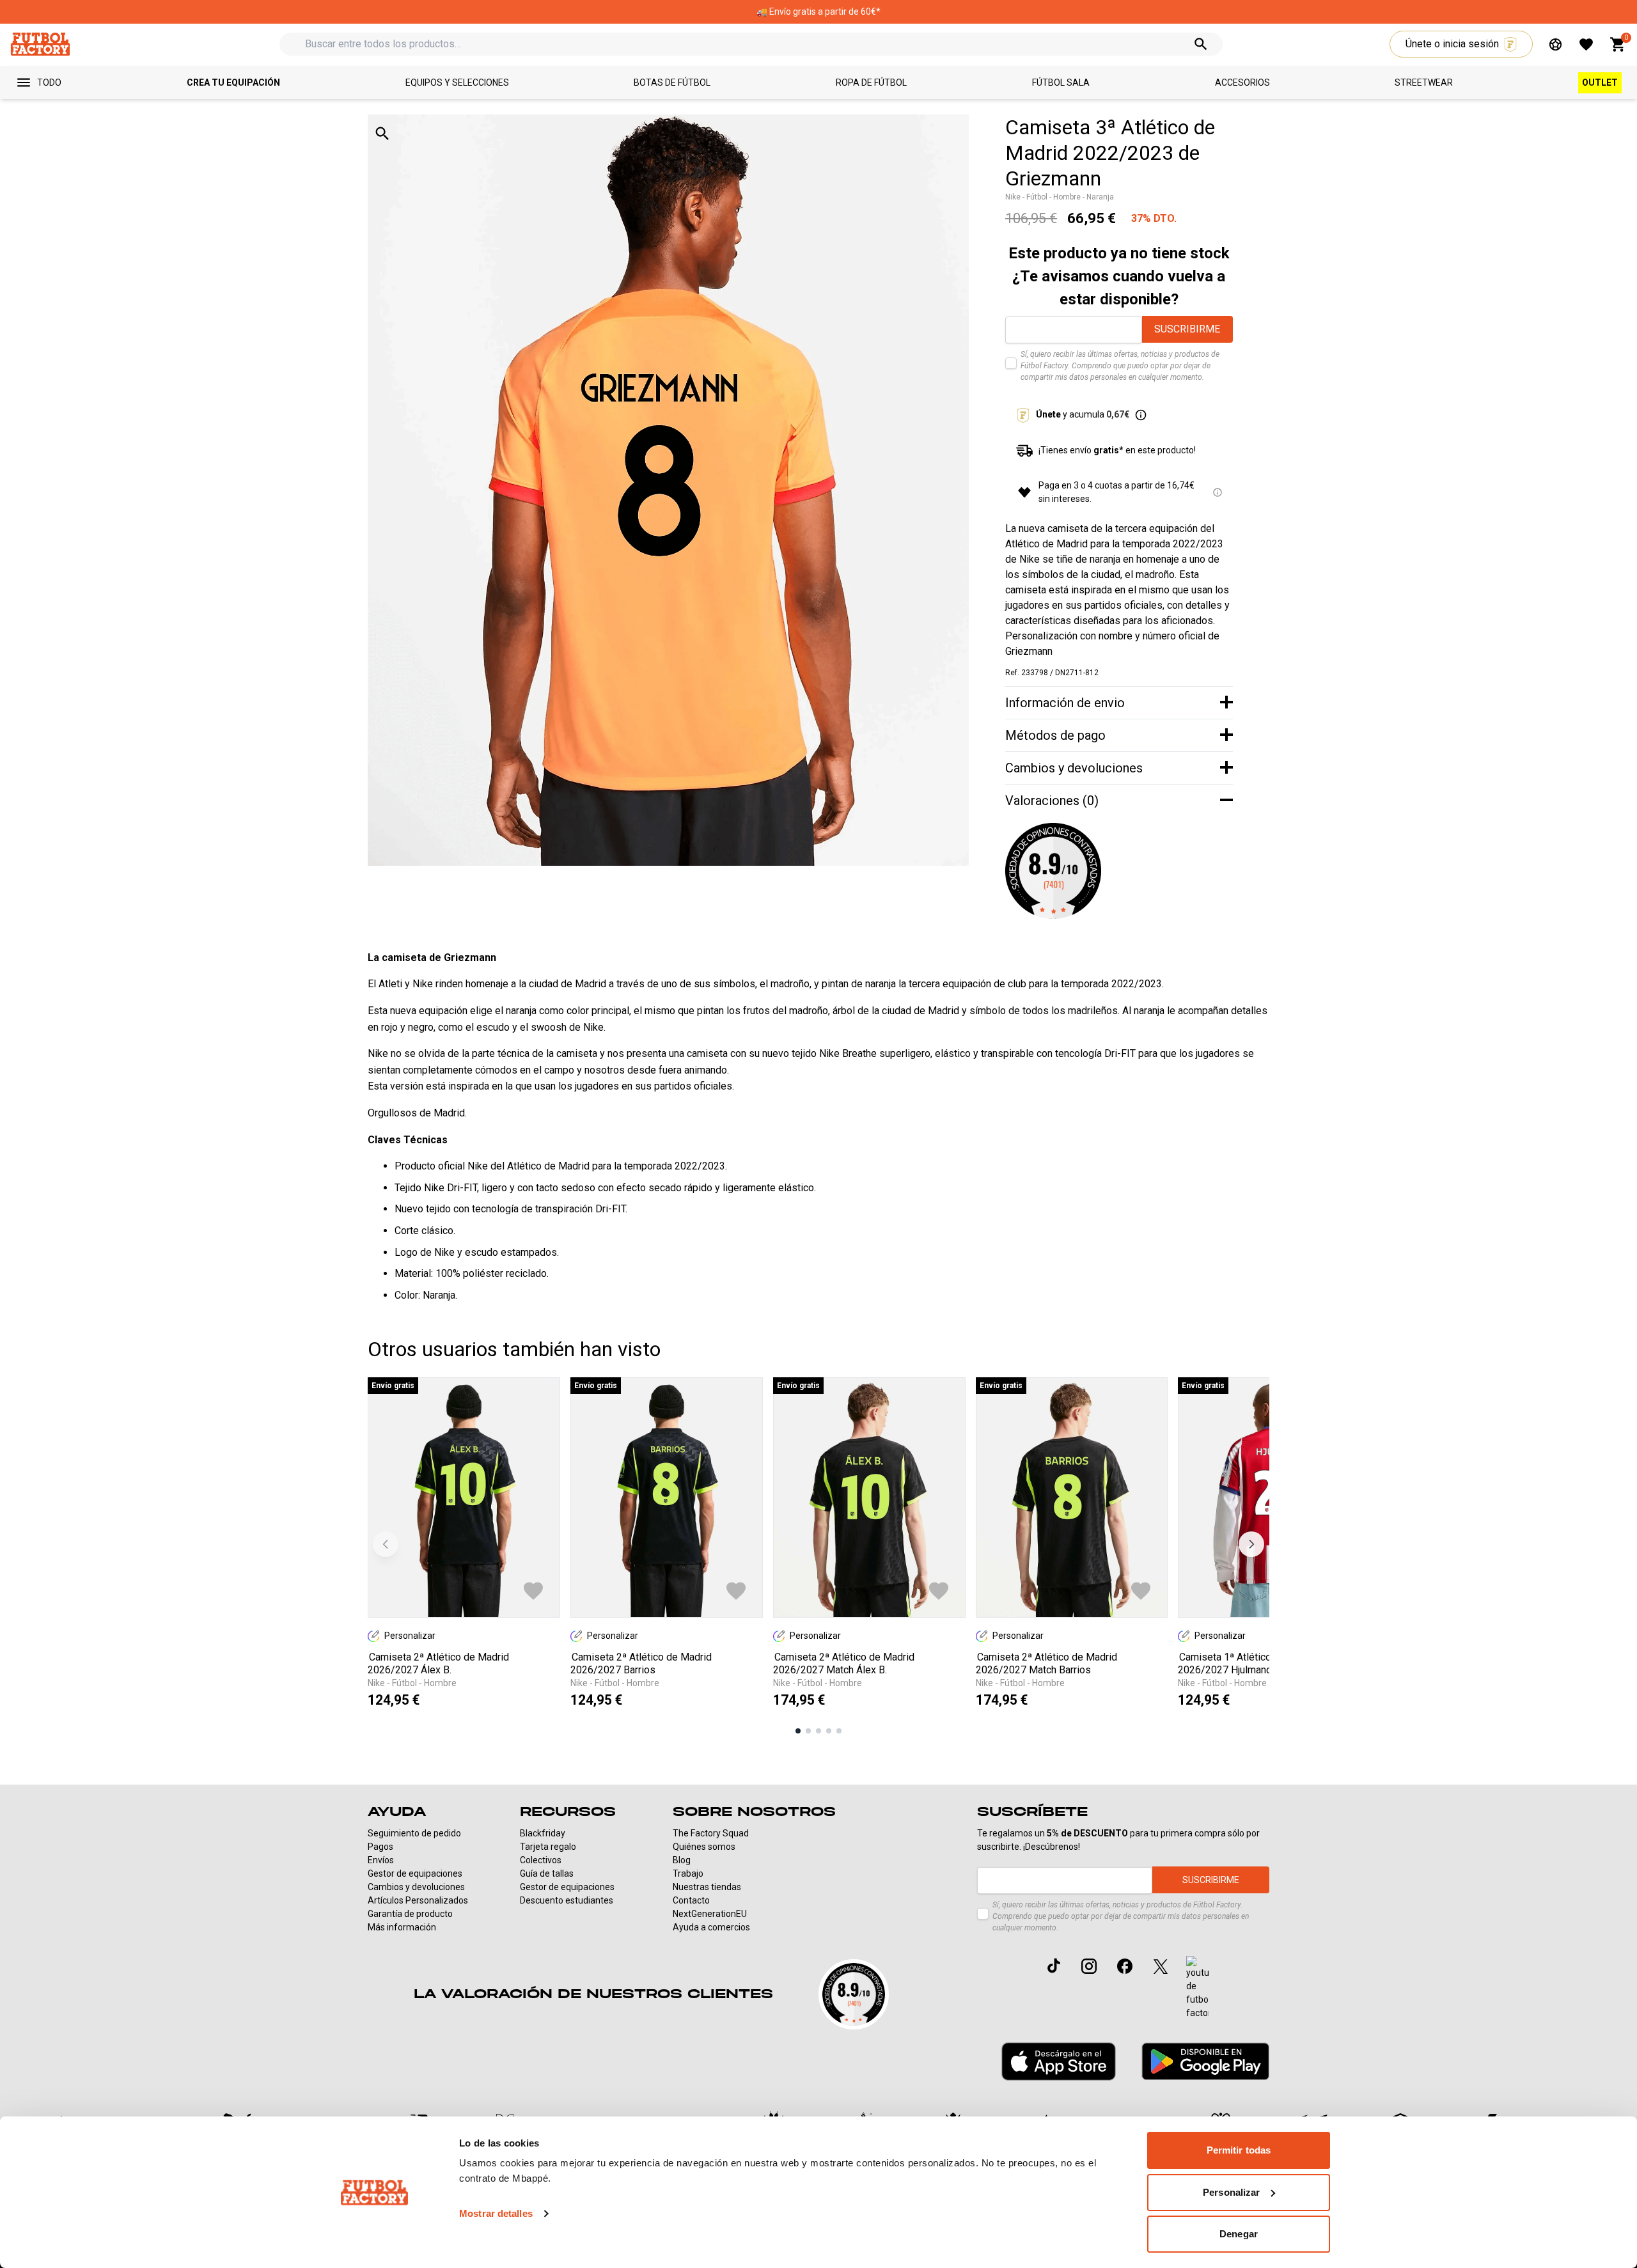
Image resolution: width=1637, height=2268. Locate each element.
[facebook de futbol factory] (1125, 1966)
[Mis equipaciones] (1555, 44)
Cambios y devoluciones (416, 1887)
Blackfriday (543, 1833)
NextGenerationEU (710, 1914)
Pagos (380, 1847)
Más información (402, 1927)
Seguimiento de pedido (414, 1833)
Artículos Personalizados (418, 1900)
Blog (682, 1860)
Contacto (691, 1900)
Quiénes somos (704, 1847)
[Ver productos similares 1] (798, 1731)
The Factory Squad (711, 1833)
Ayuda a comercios (711, 1927)
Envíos (381, 1860)
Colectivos (541, 1860)
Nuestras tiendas (707, 1887)
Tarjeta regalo (548, 1847)
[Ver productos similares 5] (839, 1731)
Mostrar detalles (496, 2213)
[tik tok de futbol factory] (1054, 1966)
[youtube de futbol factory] (1197, 1988)
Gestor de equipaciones (415, 1873)
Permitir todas (1239, 2150)
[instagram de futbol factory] (1089, 1966)
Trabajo (688, 1873)
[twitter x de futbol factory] (1161, 1966)
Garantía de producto (410, 1914)
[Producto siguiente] (1251, 1544)
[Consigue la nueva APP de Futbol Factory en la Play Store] (1205, 2061)
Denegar (1239, 2234)
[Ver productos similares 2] (808, 1731)
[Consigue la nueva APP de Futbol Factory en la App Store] (1059, 2061)
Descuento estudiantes (567, 1900)
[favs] (1586, 44)
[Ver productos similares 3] (818, 1731)
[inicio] (40, 44)
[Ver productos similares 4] (829, 1731)
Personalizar (1231, 2192)
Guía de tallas (547, 1873)
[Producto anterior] (386, 1544)
